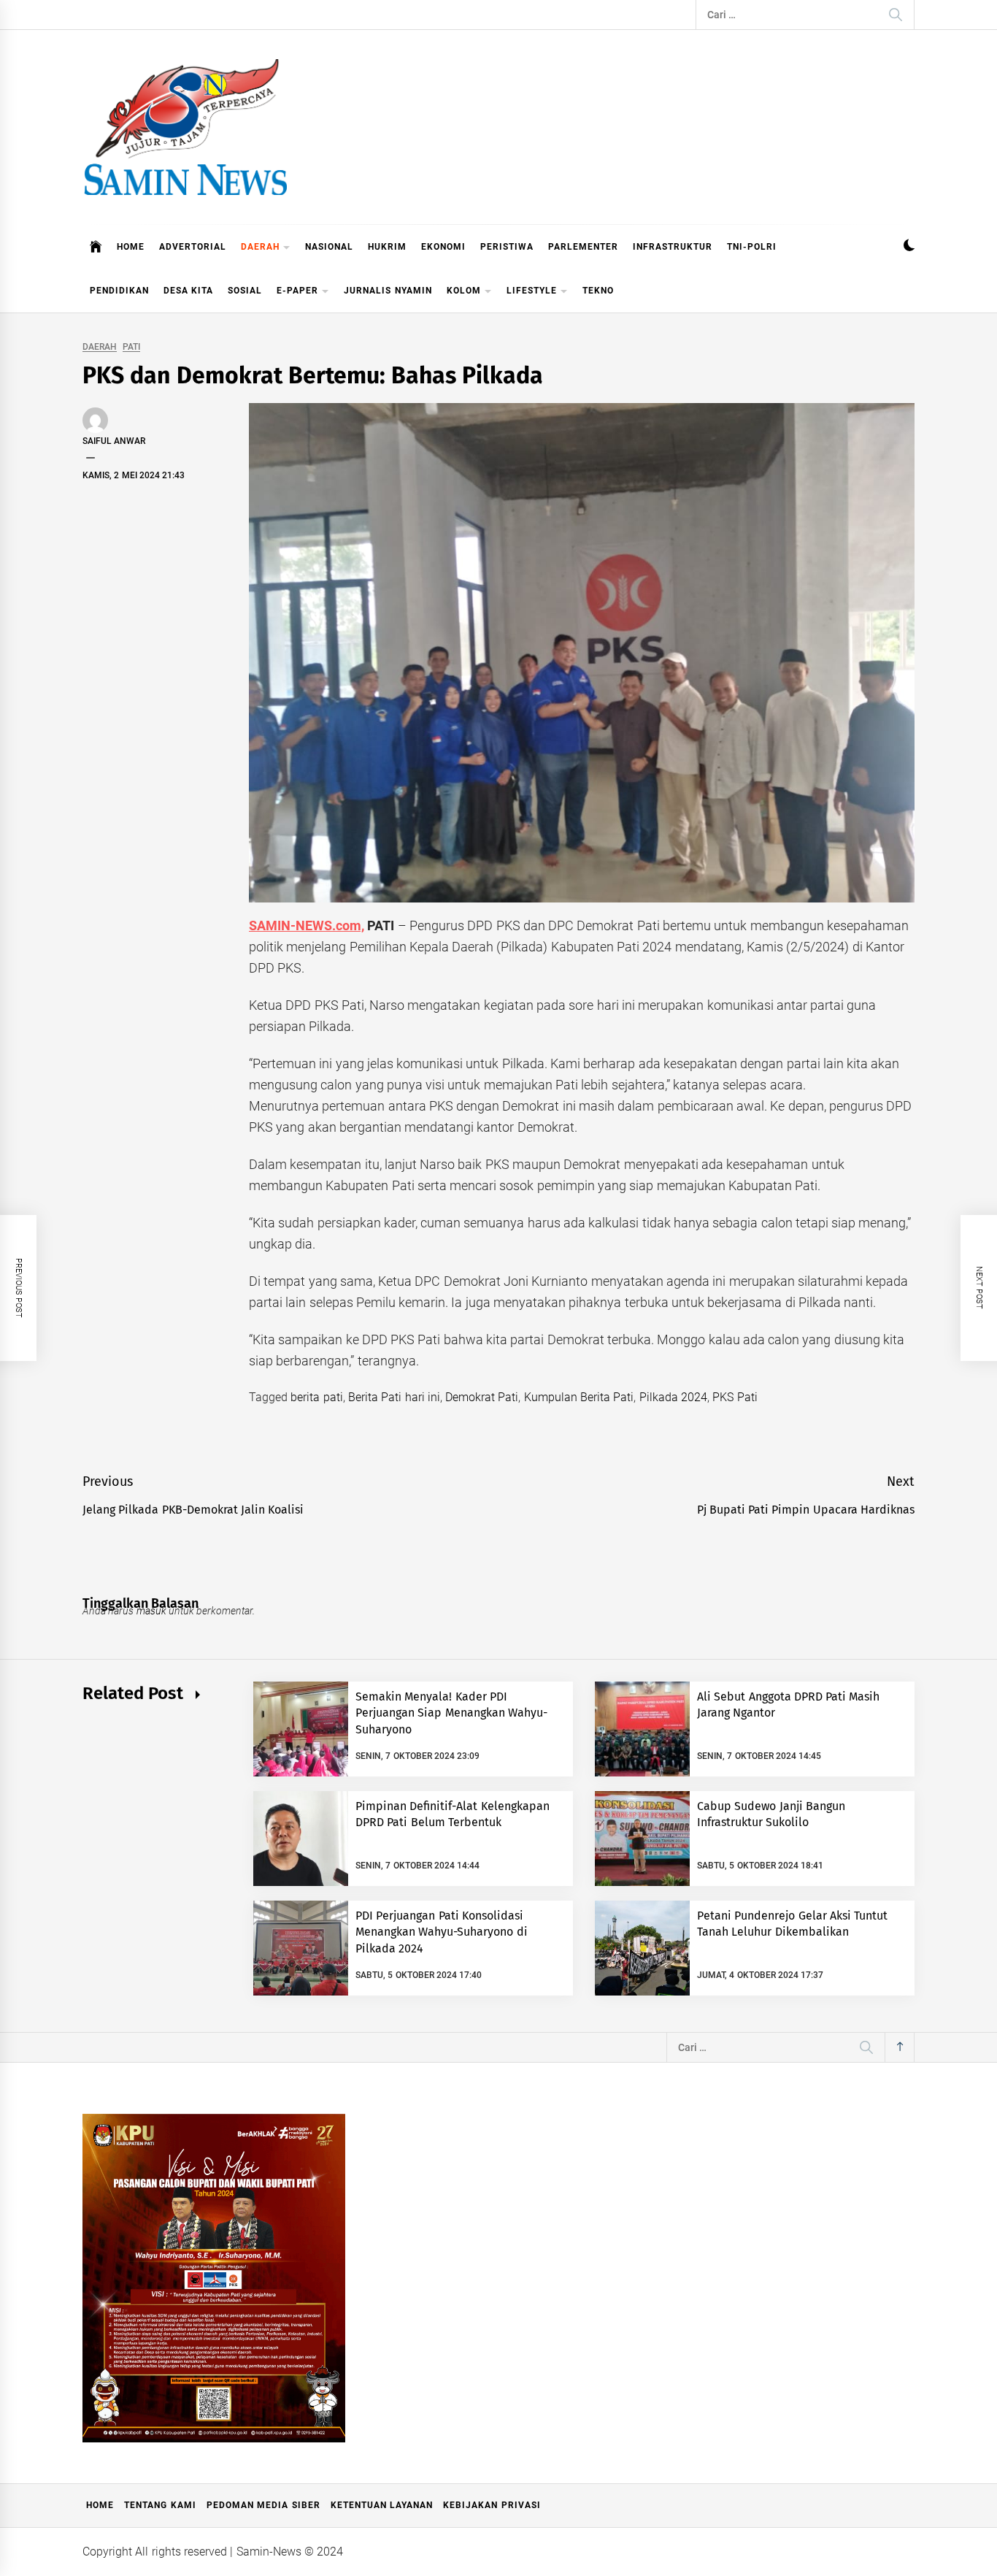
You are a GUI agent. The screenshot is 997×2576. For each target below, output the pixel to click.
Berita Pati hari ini (394, 1397)
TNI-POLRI (752, 247)
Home (100, 2505)
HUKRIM (387, 247)
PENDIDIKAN (119, 291)
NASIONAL (329, 247)
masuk (151, 1611)
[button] (909, 247)
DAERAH (260, 247)
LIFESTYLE (532, 291)
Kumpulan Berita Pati (579, 1397)
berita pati (316, 1397)
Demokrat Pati (482, 1397)
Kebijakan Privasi (492, 2505)
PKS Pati (735, 1397)
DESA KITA (188, 291)
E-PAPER (297, 291)
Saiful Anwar (114, 441)
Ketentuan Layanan (382, 2505)
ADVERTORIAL (193, 247)
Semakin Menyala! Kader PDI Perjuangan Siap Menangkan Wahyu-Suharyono (451, 1713)
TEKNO (598, 291)
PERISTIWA (507, 247)
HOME (131, 247)
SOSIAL (245, 291)
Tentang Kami (160, 2505)
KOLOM (464, 291)
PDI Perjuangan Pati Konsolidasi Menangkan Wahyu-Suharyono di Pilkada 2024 (442, 1932)
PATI (131, 347)
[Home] (96, 247)
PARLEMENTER (583, 247)
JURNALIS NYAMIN (388, 291)
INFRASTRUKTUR (673, 247)
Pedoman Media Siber (263, 2505)
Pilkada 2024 (673, 1397)
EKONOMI (443, 247)
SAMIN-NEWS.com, (307, 925)
